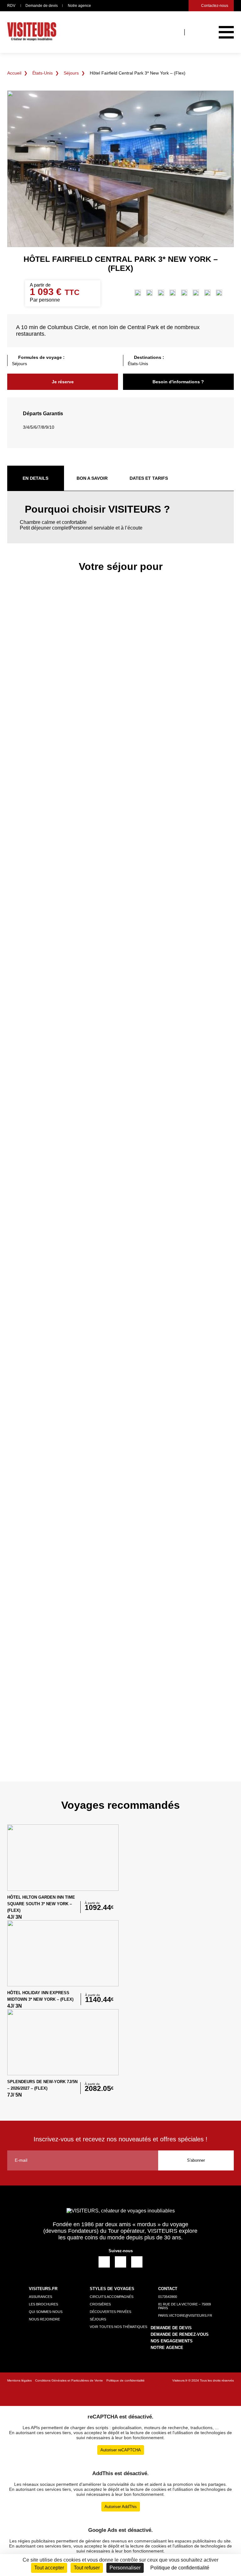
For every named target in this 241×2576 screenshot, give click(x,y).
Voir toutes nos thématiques (118, 2327)
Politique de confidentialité (126, 2380)
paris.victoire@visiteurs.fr (182, 6)
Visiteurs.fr (180, 2380)
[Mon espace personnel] (196, 32)
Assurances (40, 2297)
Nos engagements (172, 2341)
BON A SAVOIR (92, 478)
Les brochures (43, 2304)
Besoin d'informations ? (178, 382)
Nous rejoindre (44, 2319)
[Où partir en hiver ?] (196, 293)
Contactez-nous (215, 6)
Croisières (100, 2304)
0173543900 (168, 2297)
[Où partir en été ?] (184, 293)
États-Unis (43, 73)
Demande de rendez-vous (180, 2334)
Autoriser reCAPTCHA (121, 2450)
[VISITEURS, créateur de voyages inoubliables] (32, 32)
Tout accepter (49, 2568)
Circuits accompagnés (112, 2297)
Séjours (71, 73)
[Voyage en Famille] (219, 293)
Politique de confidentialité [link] (180, 2568)
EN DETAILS (35, 478)
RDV (11, 6)
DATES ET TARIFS (149, 478)
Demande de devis (42, 6)
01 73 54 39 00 (170, 6)
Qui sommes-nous (46, 2312)
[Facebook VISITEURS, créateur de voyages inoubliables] (104, 2262)
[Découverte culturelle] (149, 293)
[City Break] (138, 293)
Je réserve (63, 382)
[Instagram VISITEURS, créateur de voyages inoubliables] (120, 2262)
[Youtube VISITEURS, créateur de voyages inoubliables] (137, 2262)
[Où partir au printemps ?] (161, 293)
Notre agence (79, 6)
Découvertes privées (110, 2312)
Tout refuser (87, 2568)
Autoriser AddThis (121, 2507)
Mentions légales (19, 2380)
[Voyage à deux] (207, 293)
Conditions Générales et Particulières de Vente (69, 2380)
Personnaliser (125, 2568)
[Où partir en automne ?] (173, 293)
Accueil (14, 73)
